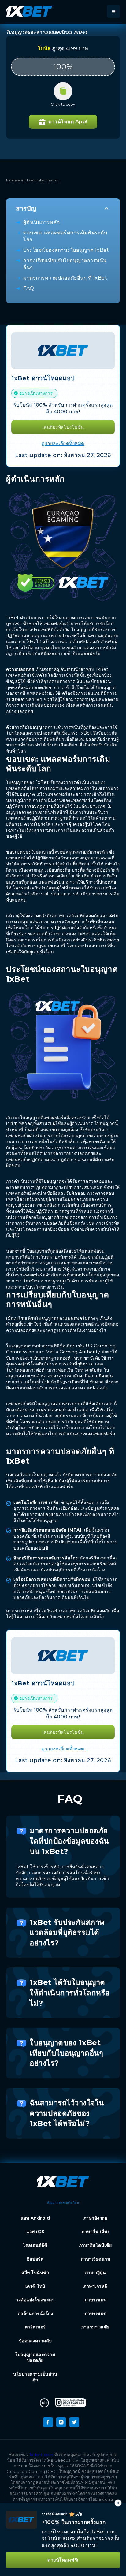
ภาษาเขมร (95, 2300)
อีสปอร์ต (35, 2259)
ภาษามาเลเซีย (95, 2327)
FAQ (29, 288)
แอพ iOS (35, 2232)
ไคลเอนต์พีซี (35, 2245)
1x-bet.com (41, 2455)
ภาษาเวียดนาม (96, 2259)
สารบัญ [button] (26, 209)
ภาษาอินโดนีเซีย (95, 2245)
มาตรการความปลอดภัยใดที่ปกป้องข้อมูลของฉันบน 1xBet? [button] (69, 1841)
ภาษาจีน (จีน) (95, 2232)
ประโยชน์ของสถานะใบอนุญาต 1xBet (66, 250)
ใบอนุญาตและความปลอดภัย (35, 2358)
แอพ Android (35, 2218)
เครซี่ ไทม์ (35, 2286)
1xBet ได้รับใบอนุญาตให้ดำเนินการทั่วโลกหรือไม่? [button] (70, 1993)
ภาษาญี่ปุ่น (96, 2273)
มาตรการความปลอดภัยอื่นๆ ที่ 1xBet (65, 278)
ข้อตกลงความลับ (35, 2341)
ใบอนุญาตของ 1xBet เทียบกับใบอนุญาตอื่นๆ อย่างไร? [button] (66, 2053)
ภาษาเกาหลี (95, 2286)
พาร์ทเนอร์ (35, 2327)
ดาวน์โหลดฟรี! (63, 2560)
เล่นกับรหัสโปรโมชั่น (63, 427)
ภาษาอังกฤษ (96, 2218)
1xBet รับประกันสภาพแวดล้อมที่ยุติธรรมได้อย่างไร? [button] (67, 1933)
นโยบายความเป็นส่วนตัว (35, 2377)
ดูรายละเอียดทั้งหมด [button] (63, 443)
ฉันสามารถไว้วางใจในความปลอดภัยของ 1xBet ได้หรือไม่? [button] (67, 2113)
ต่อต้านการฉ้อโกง (35, 2314)
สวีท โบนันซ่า (35, 2273)
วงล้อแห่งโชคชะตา (35, 2300)
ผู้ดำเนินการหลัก (42, 222)
